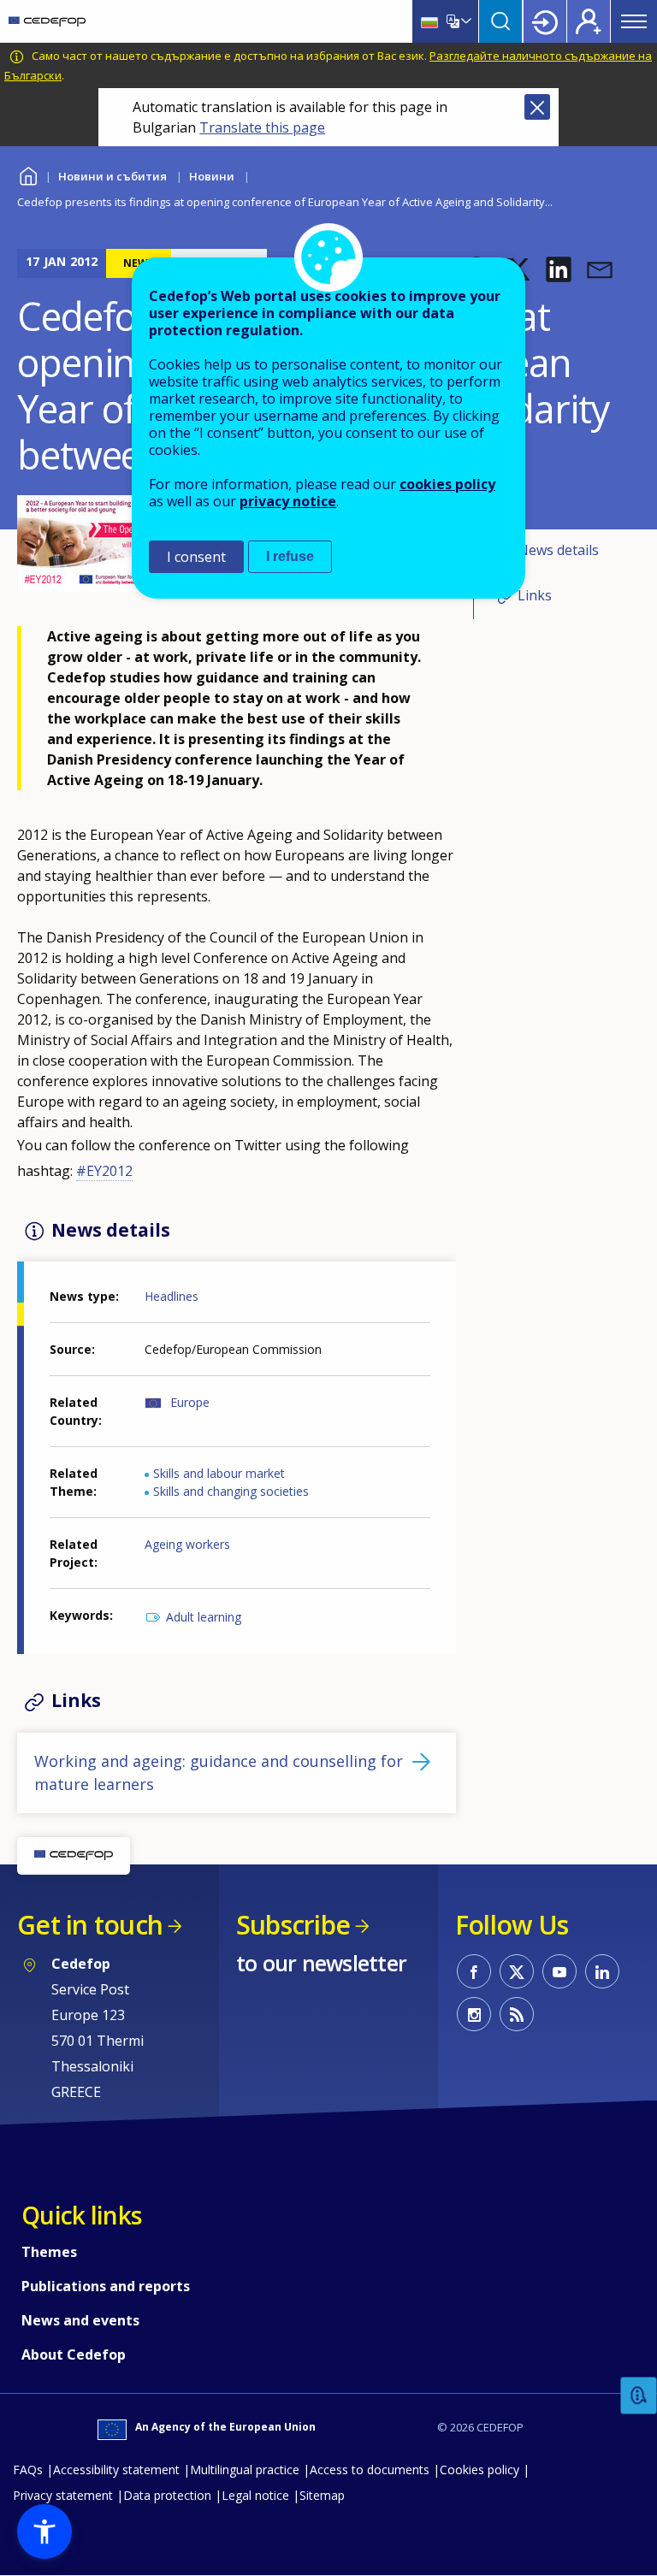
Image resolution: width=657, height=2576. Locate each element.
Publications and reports (106, 2286)
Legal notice (255, 2495)
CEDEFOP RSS (517, 2014)
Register (589, 21)
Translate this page (262, 127)
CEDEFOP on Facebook (474, 1971)
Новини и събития (112, 176)
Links (535, 595)
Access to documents (370, 2470)
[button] (559, 269)
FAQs (28, 2470)
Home (28, 174)
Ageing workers (187, 1544)
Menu (634, 21)
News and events (80, 2320)
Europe (190, 1402)
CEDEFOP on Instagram (474, 2014)
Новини (212, 176)
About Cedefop (74, 2354)
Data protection (167, 2495)
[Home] (47, 21)
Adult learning (204, 1617)
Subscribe (293, 1925)
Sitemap (322, 2495)
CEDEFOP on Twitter (517, 1971)
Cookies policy (479, 2470)
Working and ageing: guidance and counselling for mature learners (219, 1772)
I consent (196, 557)
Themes (49, 2252)
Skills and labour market (219, 1473)
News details (558, 550)
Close (537, 107)
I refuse (290, 556)
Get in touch (90, 1925)
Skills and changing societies (231, 1491)
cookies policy (447, 484)
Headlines (172, 1296)
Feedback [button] (639, 2396)
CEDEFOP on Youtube (559, 1971)
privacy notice (288, 501)
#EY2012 (104, 1171)
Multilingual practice (245, 2470)
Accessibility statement (116, 2470)
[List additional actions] (465, 21)
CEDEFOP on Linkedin (602, 1971)
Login (545, 21)
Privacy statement (63, 2495)
